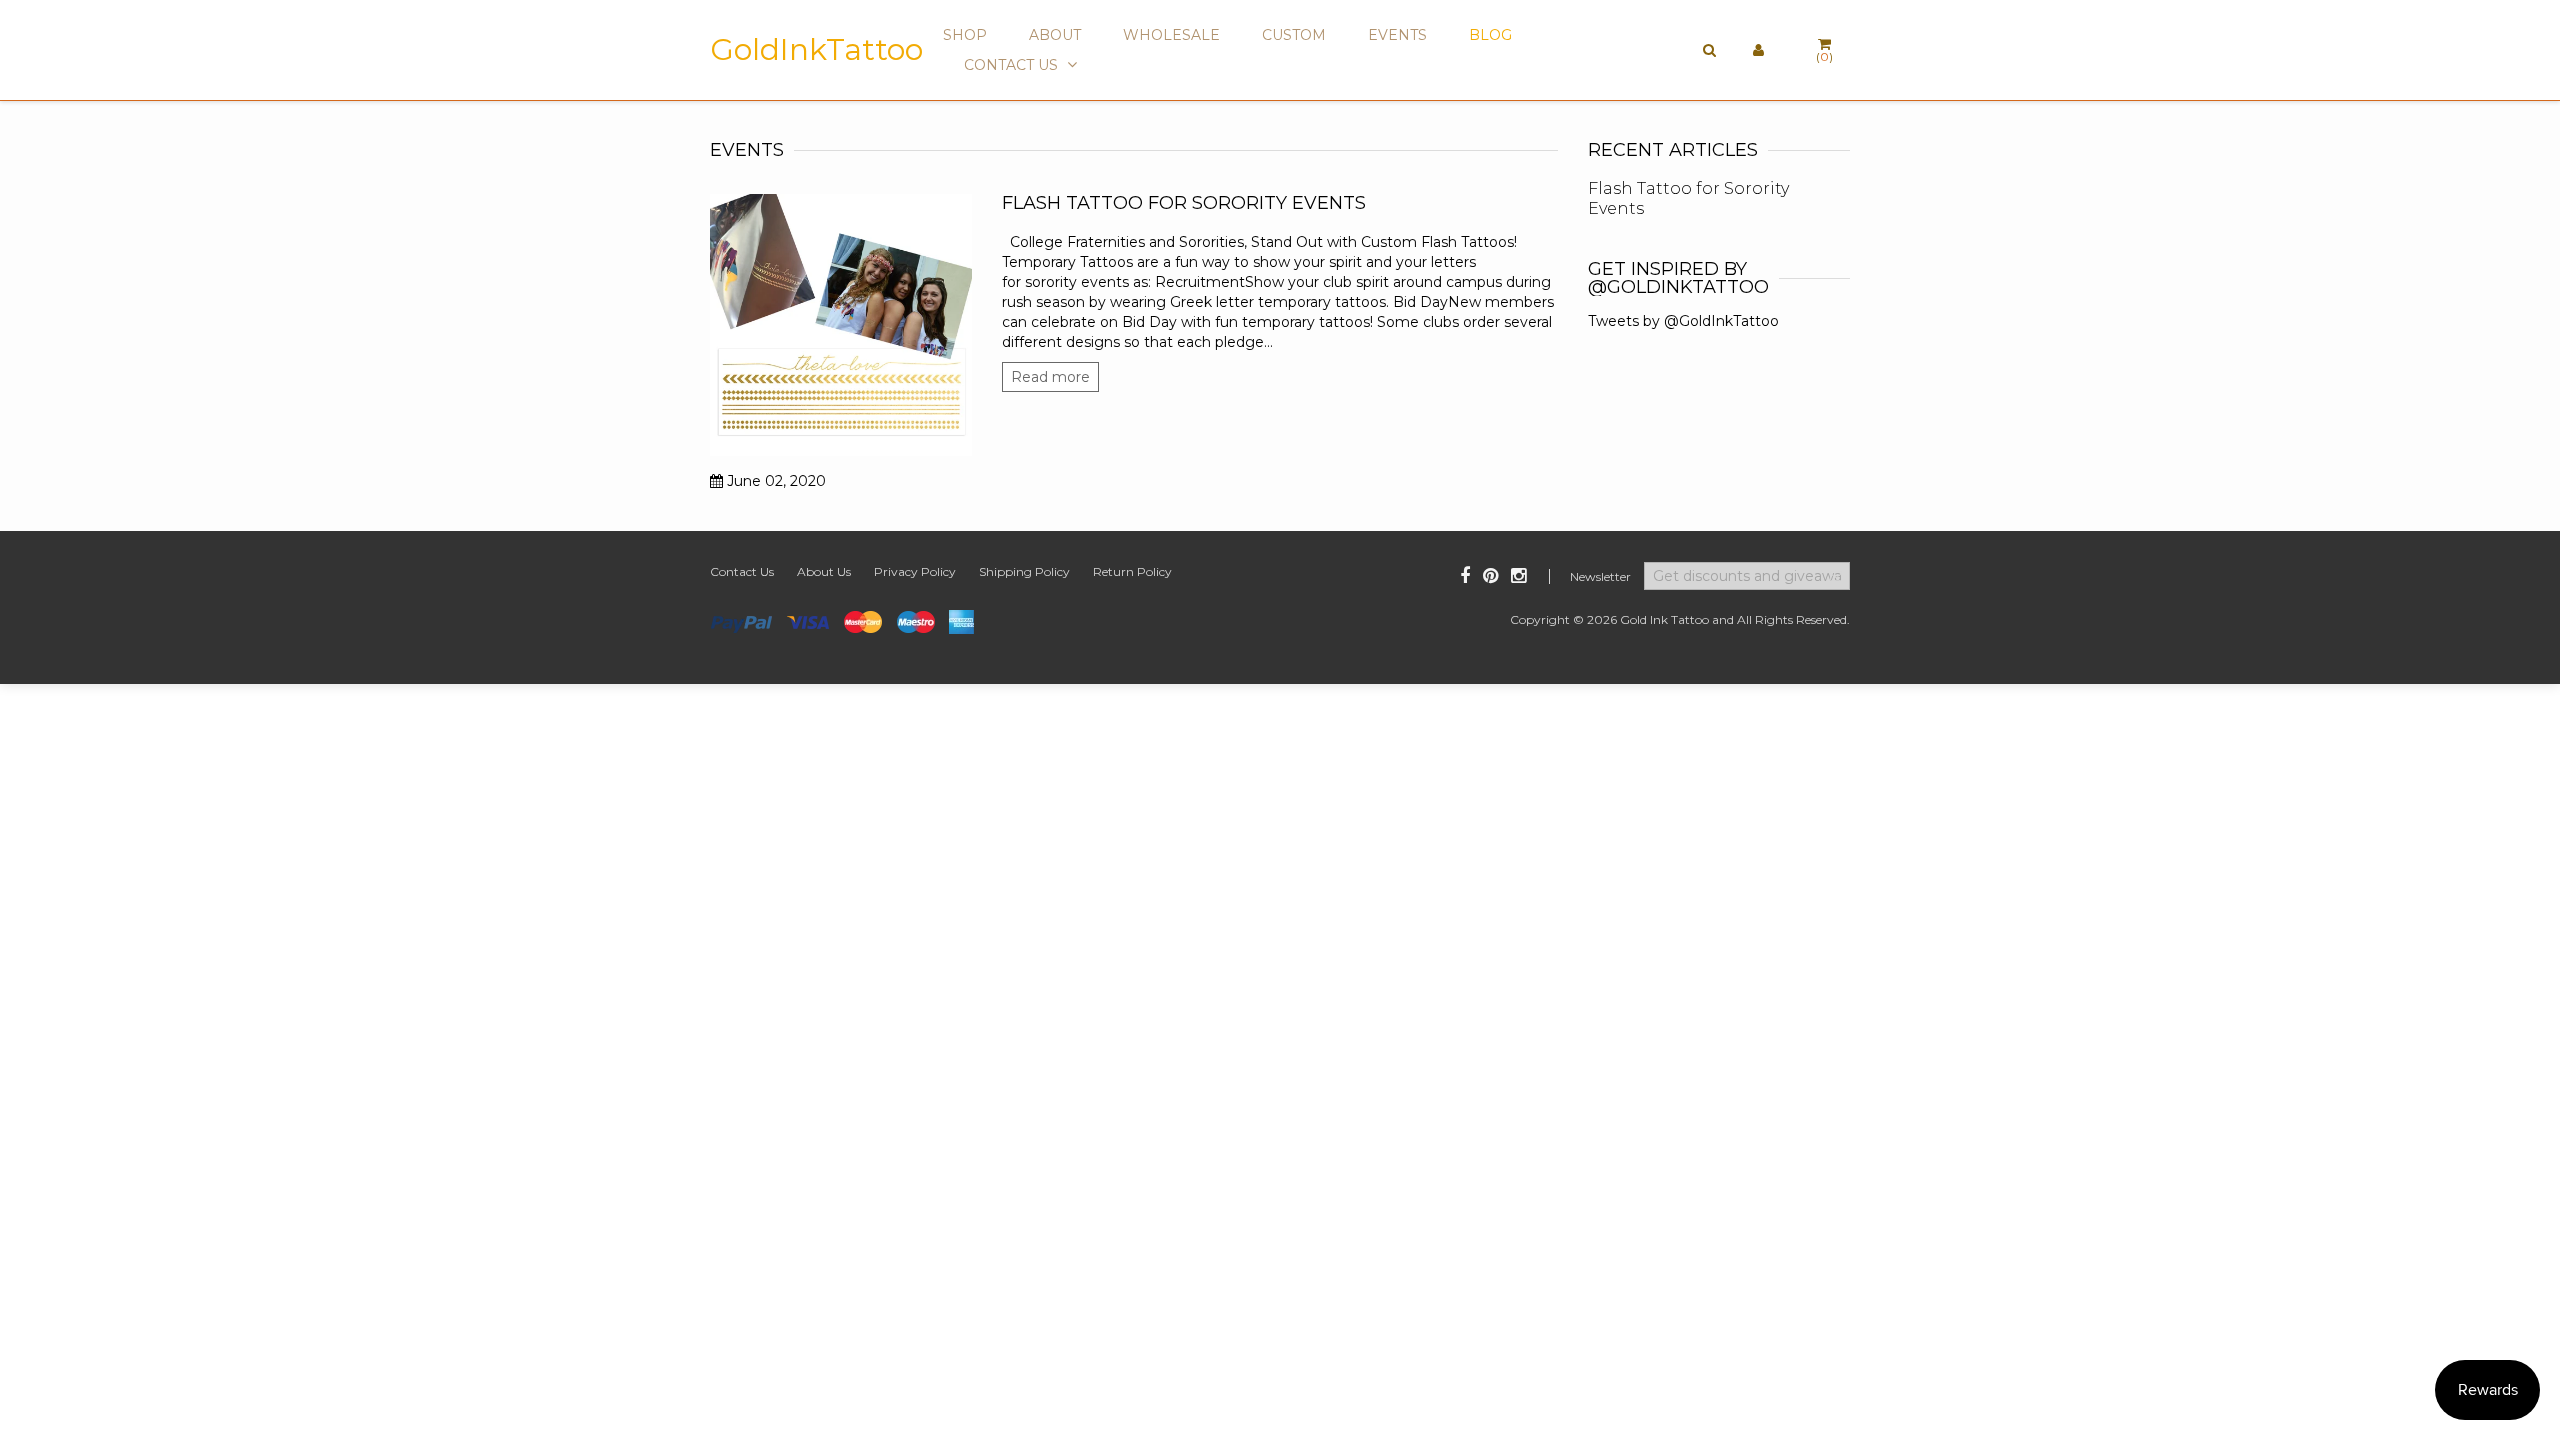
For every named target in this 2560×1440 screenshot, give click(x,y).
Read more (1050, 377)
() (1824, 56)
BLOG (1490, 35)
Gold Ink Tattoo (1664, 619)
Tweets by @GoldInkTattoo (1683, 321)
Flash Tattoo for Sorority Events (1184, 203)
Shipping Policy (1024, 571)
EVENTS (1397, 35)
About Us (824, 571)
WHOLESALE (1171, 35)
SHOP (965, 35)
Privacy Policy (915, 571)
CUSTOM (1294, 35)
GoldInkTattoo (816, 50)
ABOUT (1055, 35)
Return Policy (1132, 571)
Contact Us (742, 571)
